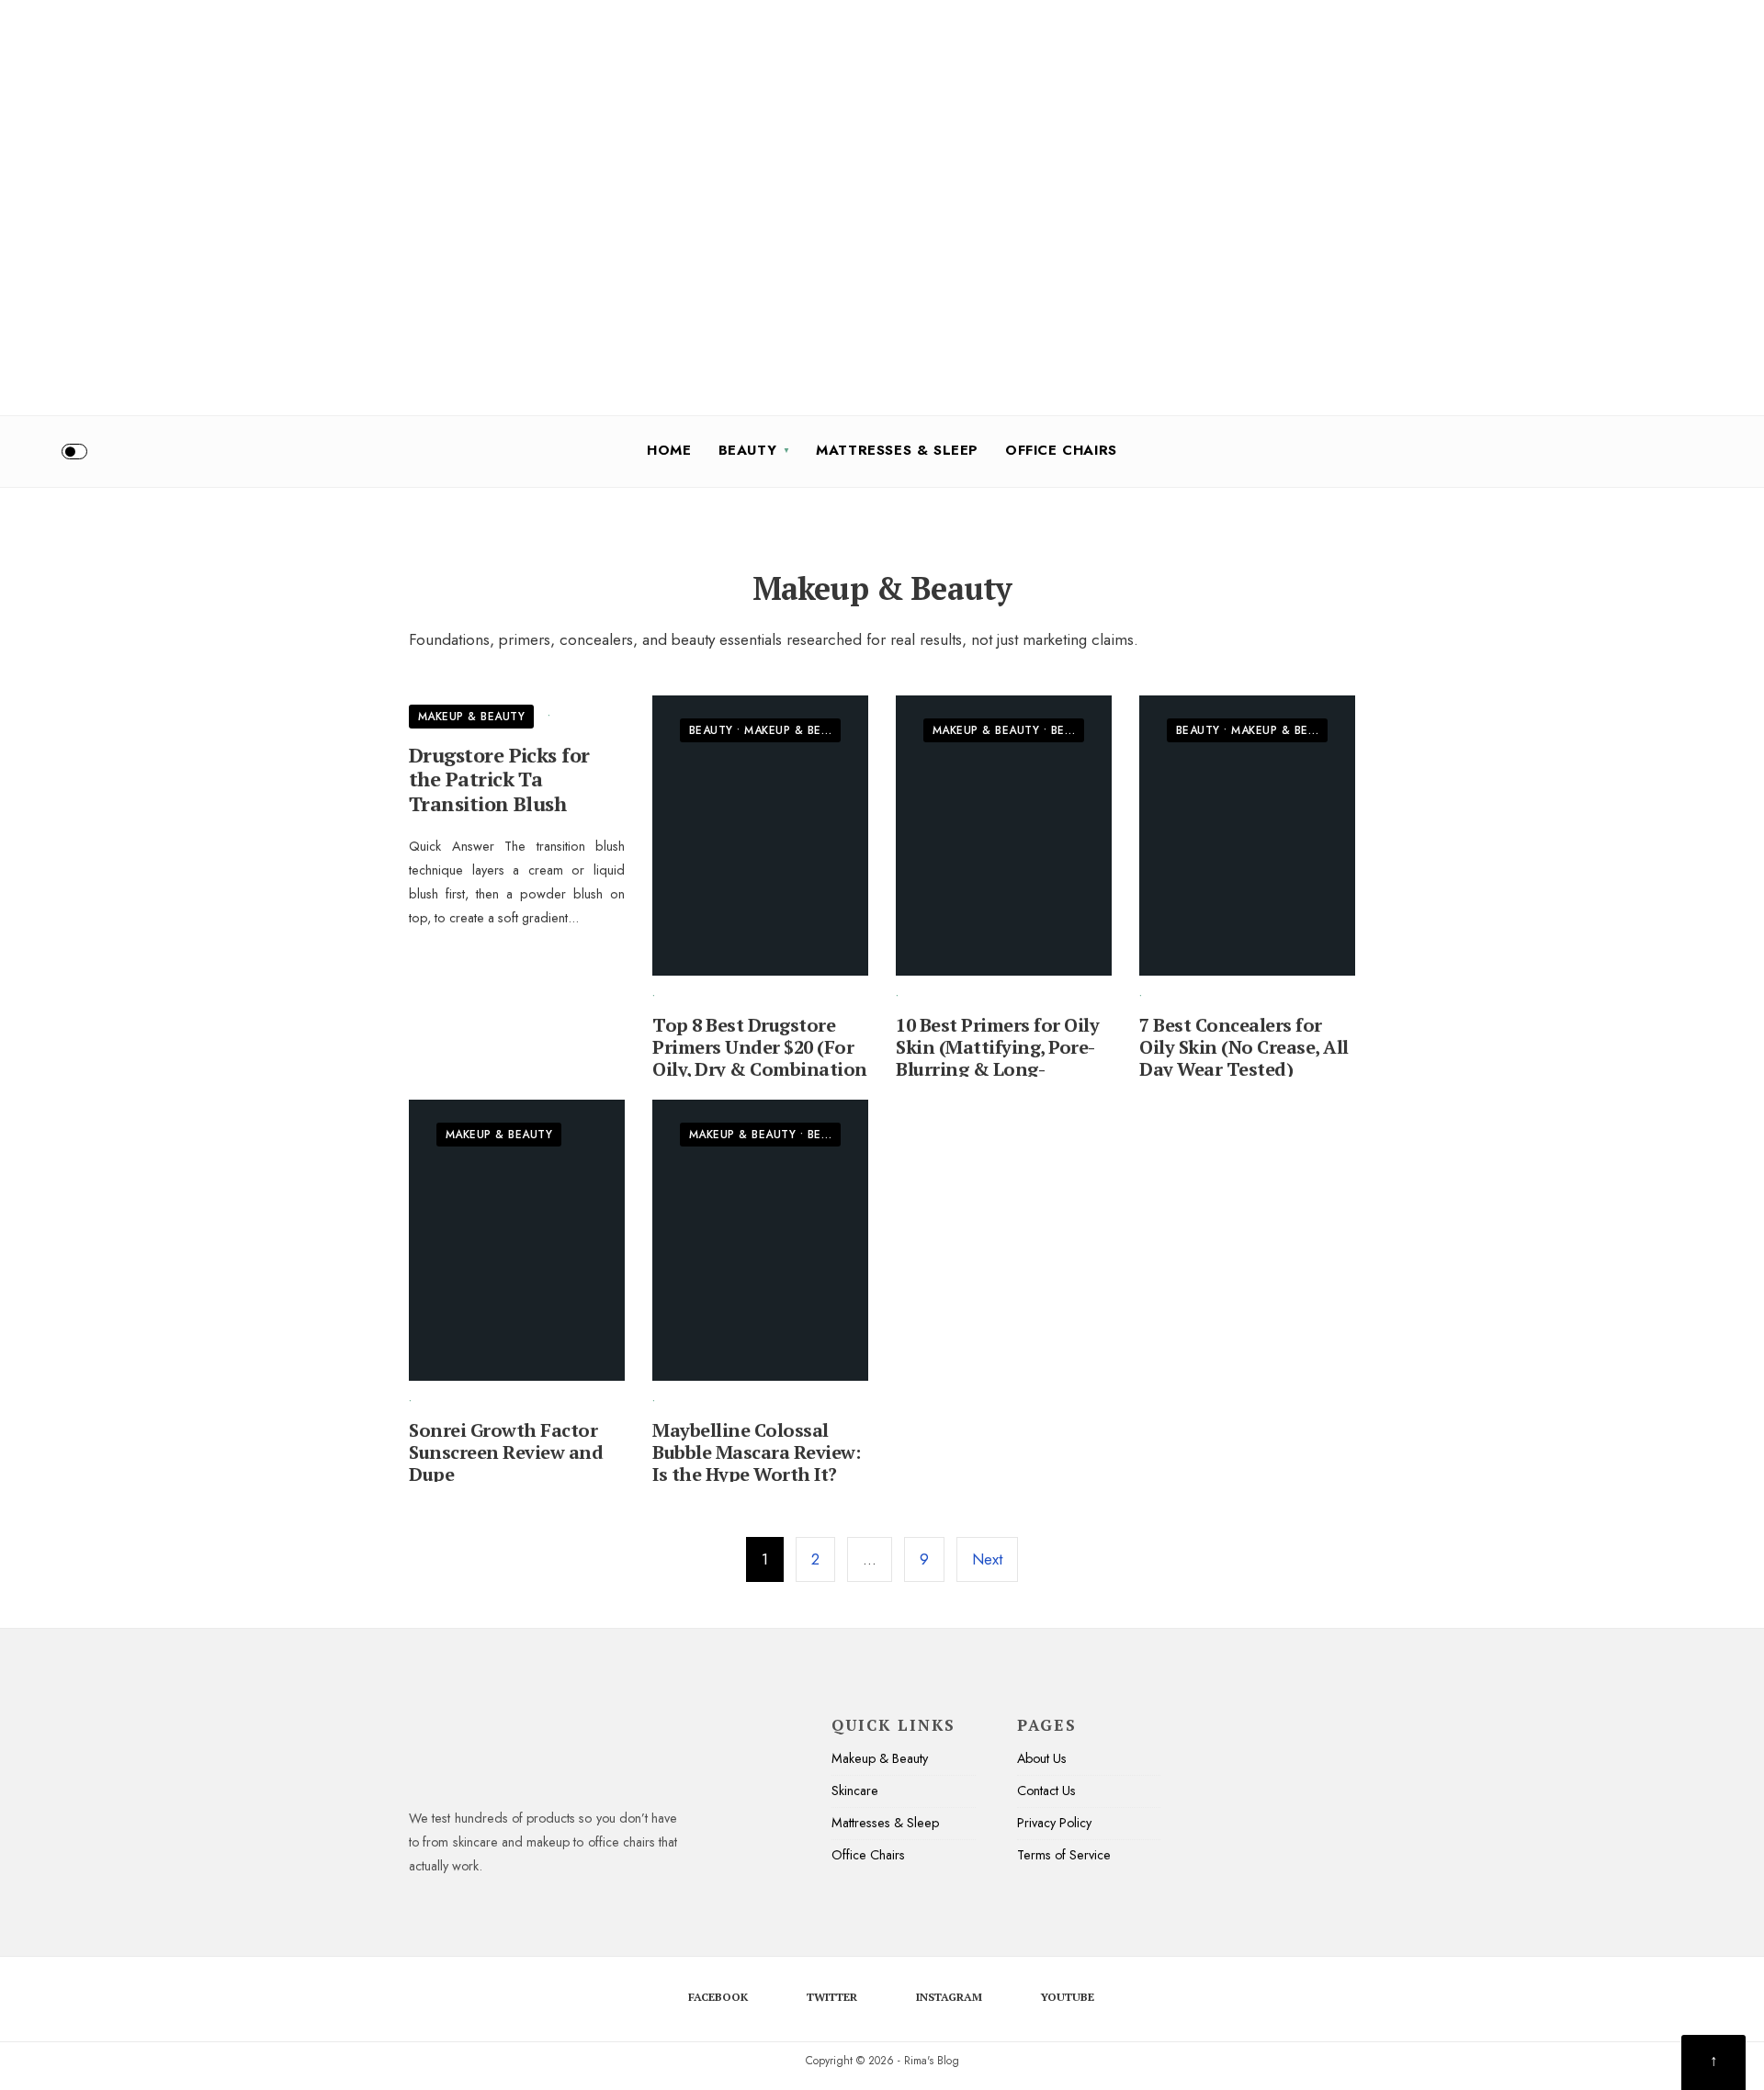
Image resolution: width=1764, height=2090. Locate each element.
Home (669, 450)
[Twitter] (1668, 451)
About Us (1042, 1758)
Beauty (748, 450)
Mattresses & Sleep (897, 450)
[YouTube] (1728, 451)
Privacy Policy (1054, 1823)
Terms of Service (1064, 1855)
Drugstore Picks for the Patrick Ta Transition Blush (499, 779)
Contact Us (1046, 1791)
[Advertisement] (551, 129)
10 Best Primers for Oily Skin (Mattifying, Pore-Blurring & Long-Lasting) (997, 1058)
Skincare (855, 1791)
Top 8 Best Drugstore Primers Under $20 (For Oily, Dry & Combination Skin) (760, 1058)
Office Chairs (1061, 450)
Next (987, 1559)
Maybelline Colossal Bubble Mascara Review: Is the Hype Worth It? (756, 1452)
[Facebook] (1637, 451)
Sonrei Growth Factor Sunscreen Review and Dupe (506, 1452)
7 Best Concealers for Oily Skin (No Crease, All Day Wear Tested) (1244, 1047)
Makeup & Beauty (471, 717)
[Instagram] (1698, 451)
